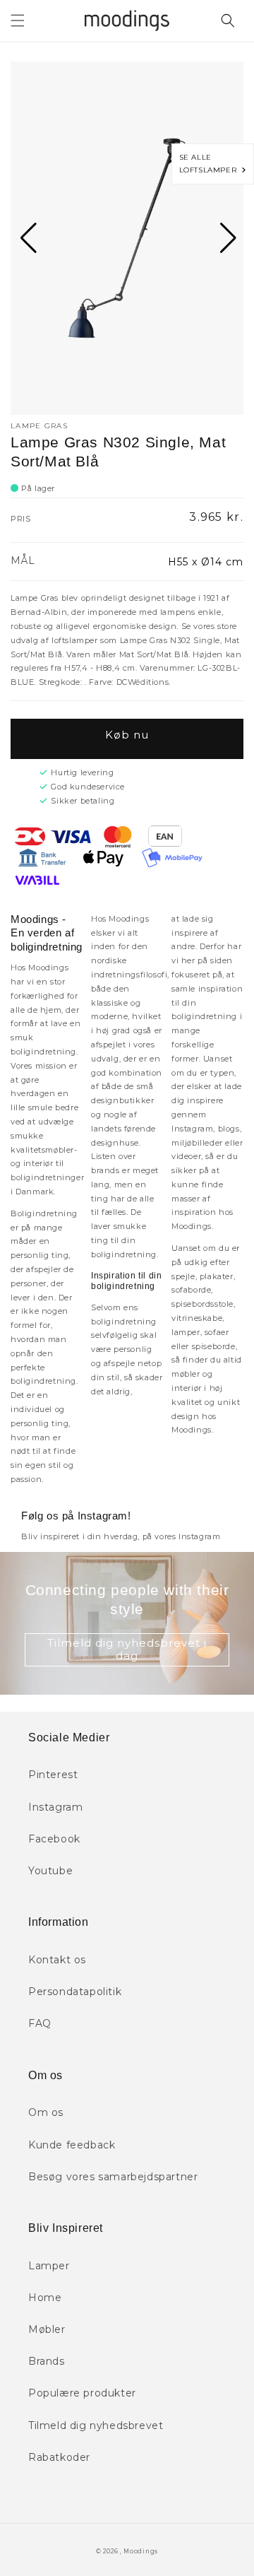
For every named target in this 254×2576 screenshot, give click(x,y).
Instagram (55, 1807)
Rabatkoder (59, 2457)
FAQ (40, 2023)
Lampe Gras (39, 426)
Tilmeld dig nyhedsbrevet (96, 2425)
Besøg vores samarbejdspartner (113, 2177)
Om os (46, 2112)
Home (45, 2298)
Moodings (141, 2551)
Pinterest (53, 1775)
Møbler (47, 2329)
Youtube (50, 1871)
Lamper (49, 2266)
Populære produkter (82, 2393)
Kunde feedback (72, 2145)
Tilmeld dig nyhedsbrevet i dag (127, 1649)
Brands (47, 2361)
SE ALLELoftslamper (211, 164)
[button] (18, 20)
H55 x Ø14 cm (206, 562)
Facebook (54, 1839)
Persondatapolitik (75, 1992)
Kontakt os (57, 1960)
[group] (127, 238)
